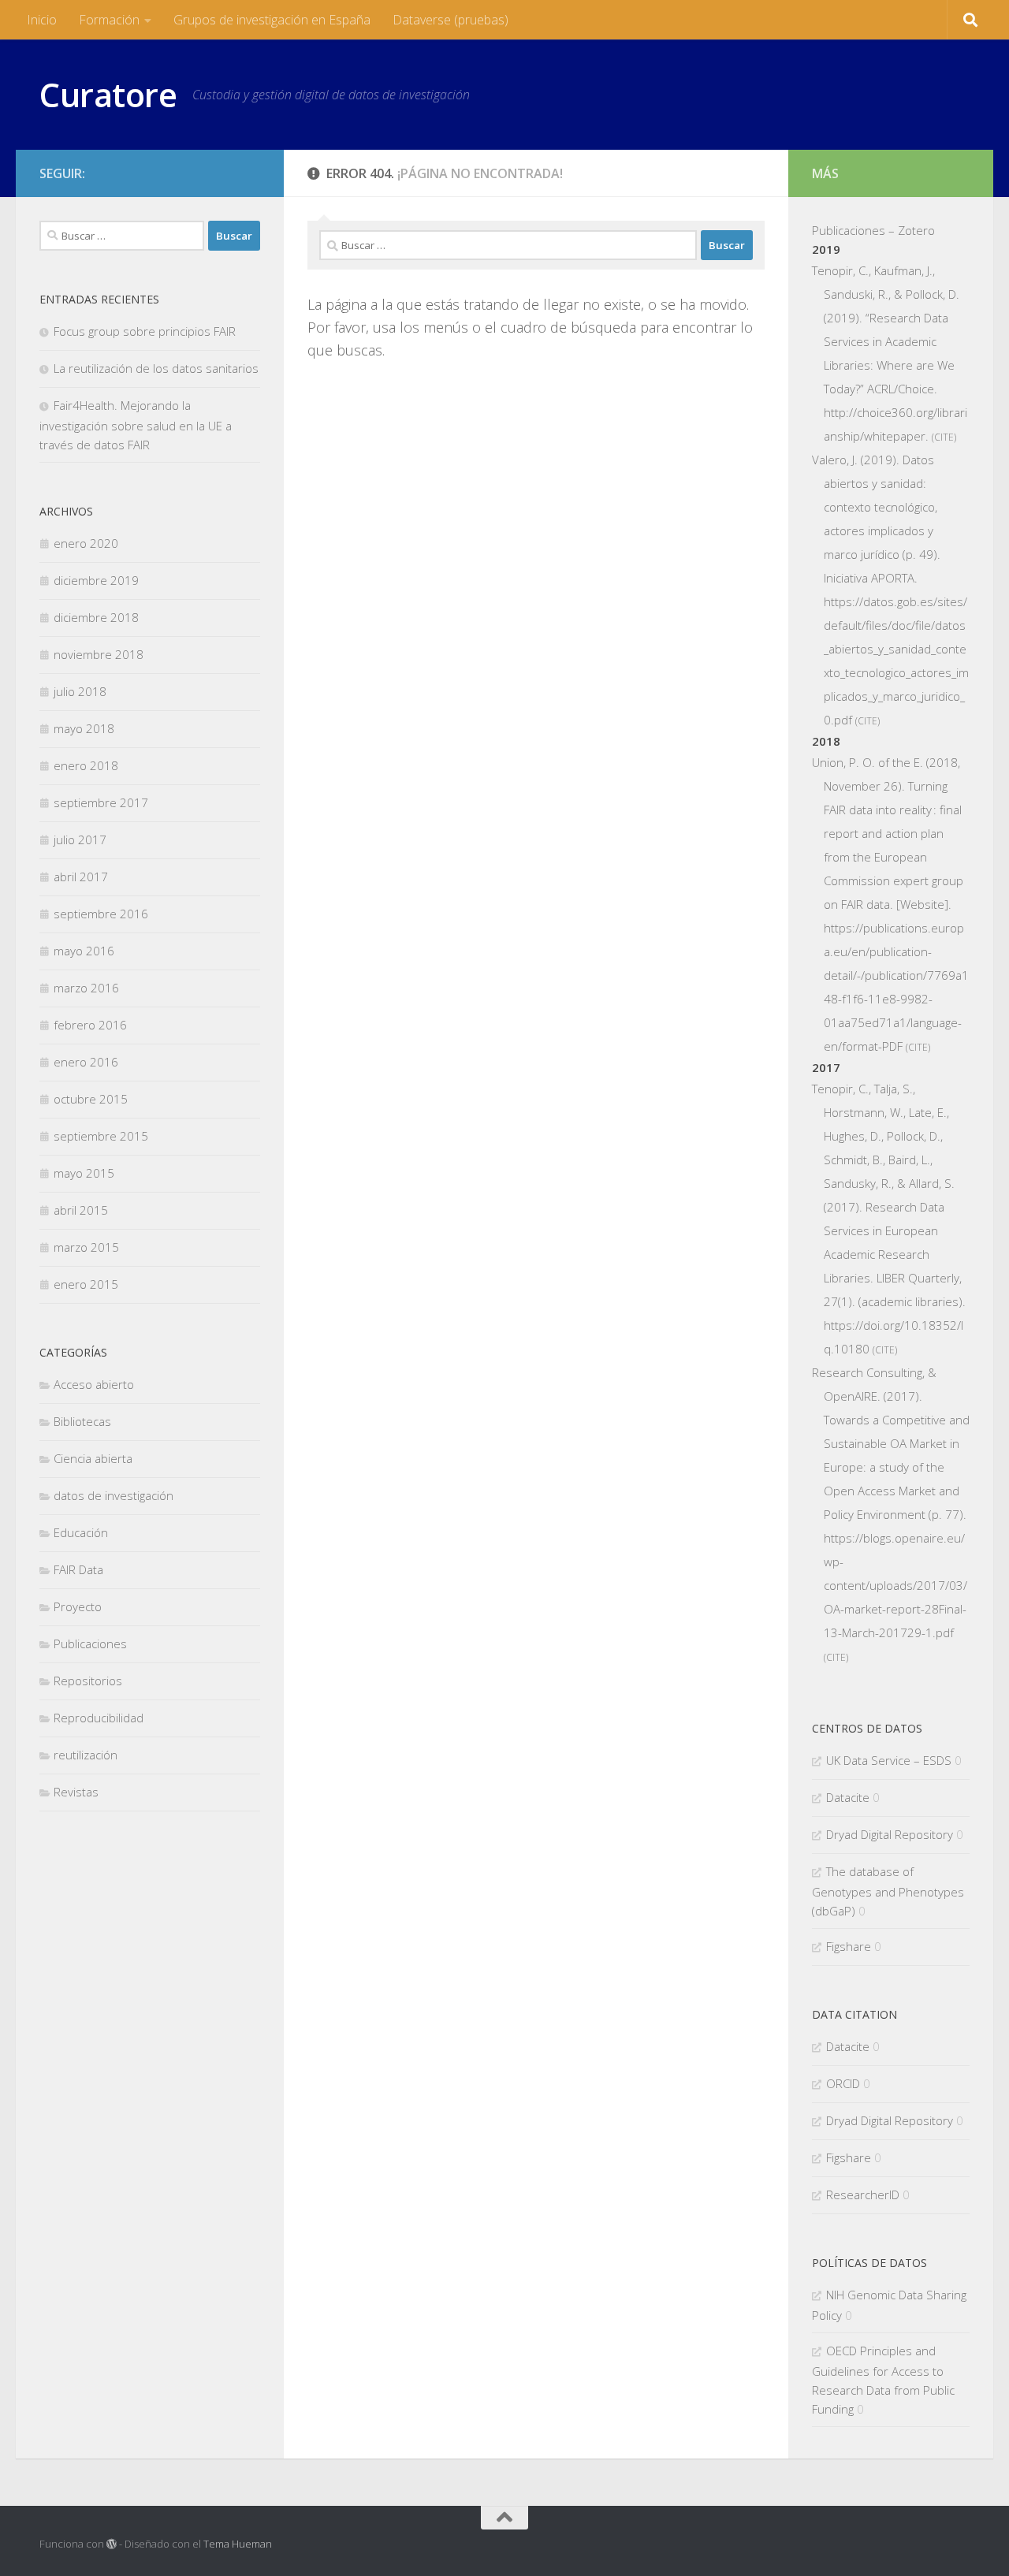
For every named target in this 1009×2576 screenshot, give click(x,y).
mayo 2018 (84, 728)
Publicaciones (90, 1644)
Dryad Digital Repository (890, 1834)
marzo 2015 (86, 1247)
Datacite (848, 1797)
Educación (81, 1532)
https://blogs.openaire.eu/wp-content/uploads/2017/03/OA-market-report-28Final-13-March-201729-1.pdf (895, 1585)
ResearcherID (863, 2194)
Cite (944, 437)
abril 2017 (81, 877)
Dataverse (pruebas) (451, 20)
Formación (109, 20)
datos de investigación (114, 1495)
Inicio (42, 20)
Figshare (849, 1946)
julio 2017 (80, 839)
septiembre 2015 (101, 1136)
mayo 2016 (84, 951)
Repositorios (88, 1681)
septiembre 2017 (101, 802)
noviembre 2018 (99, 654)
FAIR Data (78, 1569)
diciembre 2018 (96, 617)
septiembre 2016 (101, 914)
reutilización (86, 1755)
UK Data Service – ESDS (889, 1760)
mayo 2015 (84, 1173)
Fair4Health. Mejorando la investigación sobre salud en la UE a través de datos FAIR (136, 425)
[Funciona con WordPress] (112, 2544)
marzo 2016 (86, 988)
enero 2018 (86, 765)
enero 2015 (86, 1284)
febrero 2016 (90, 1025)
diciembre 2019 (96, 580)
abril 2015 (81, 1210)
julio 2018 (80, 691)
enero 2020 (86, 543)
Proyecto (78, 1606)
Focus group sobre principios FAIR (145, 331)
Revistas (76, 1792)
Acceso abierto (94, 1384)
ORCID (843, 2083)
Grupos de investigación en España (272, 20)
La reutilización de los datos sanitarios (156, 368)
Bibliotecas (82, 1421)
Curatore (108, 94)
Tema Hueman (238, 2544)
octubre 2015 (91, 1099)
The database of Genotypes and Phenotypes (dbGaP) (888, 1891)
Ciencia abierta (93, 1458)
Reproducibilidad (99, 1718)
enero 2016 (86, 1062)
